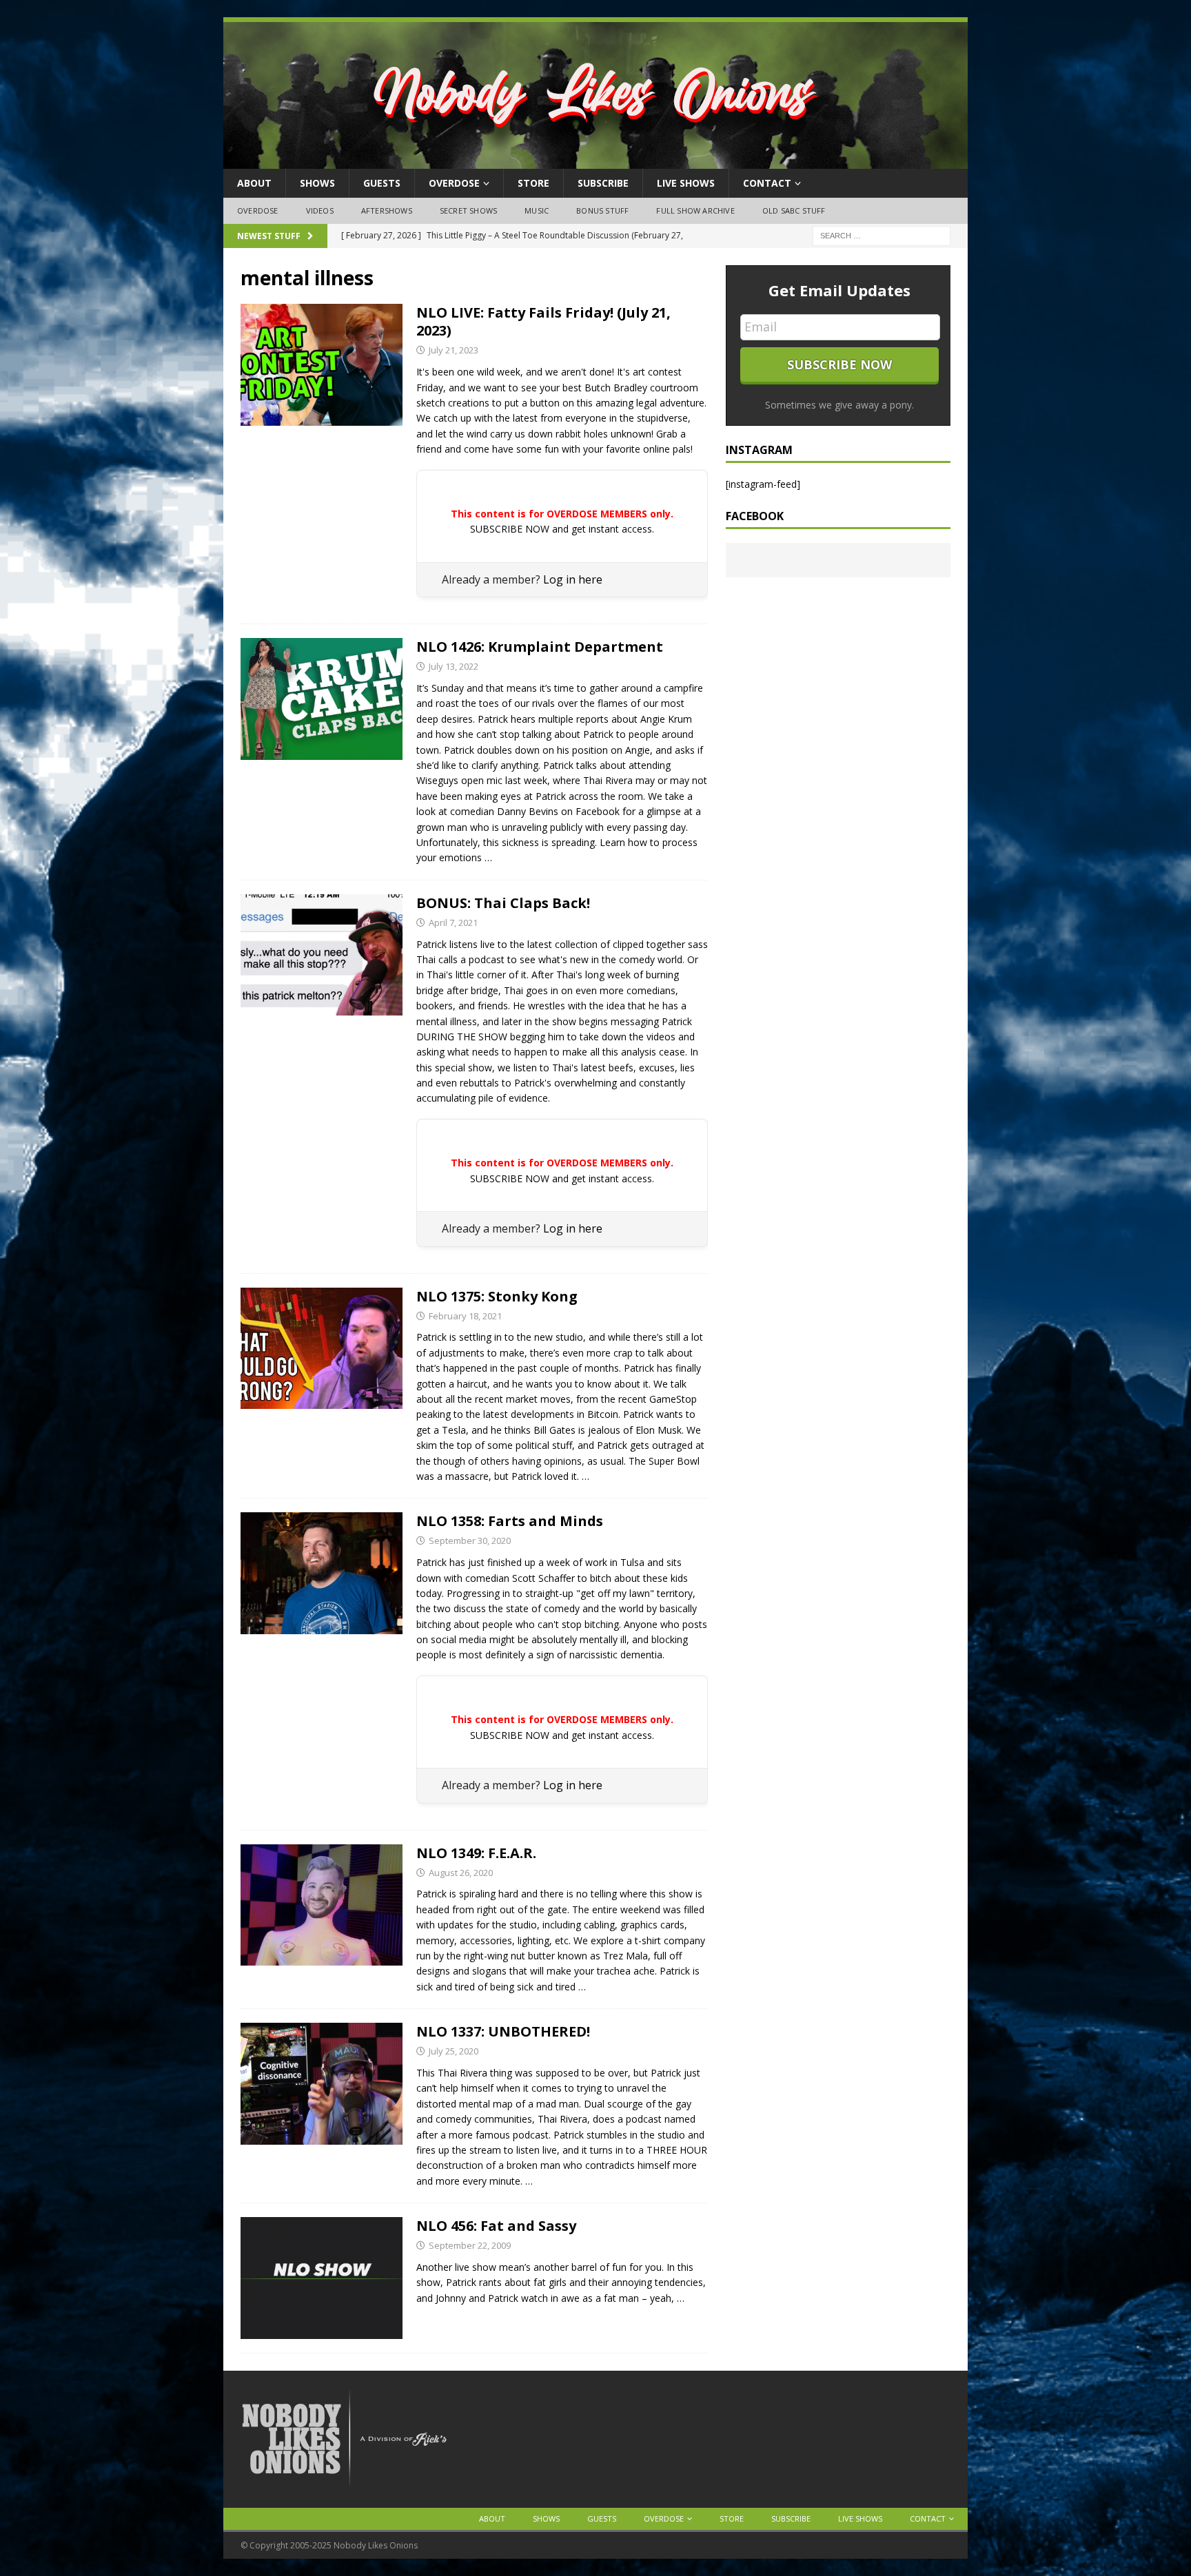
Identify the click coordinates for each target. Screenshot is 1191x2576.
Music (537, 210)
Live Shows (686, 183)
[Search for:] (882, 235)
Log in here (573, 579)
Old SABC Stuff (794, 210)
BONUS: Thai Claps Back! (503, 903)
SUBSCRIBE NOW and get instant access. (562, 529)
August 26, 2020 (461, 1873)
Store (533, 183)
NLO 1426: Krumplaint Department (540, 647)
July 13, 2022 (454, 666)
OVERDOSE (454, 183)
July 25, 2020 (454, 2051)
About (254, 183)
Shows (317, 183)
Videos (320, 210)
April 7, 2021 (453, 923)
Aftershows (387, 210)
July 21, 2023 (454, 350)
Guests (382, 183)
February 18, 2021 (465, 1316)
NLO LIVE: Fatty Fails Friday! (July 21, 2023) (543, 321)
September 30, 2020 (470, 1541)
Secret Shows (468, 210)
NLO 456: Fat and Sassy (496, 2226)
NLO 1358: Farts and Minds (510, 1521)
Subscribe (603, 183)
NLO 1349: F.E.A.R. (476, 1853)
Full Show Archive (695, 210)
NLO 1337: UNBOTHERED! (503, 2031)
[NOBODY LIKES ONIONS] (595, 161)
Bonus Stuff (602, 210)
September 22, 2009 (470, 2245)
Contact (767, 183)
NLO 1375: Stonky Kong (497, 1296)
